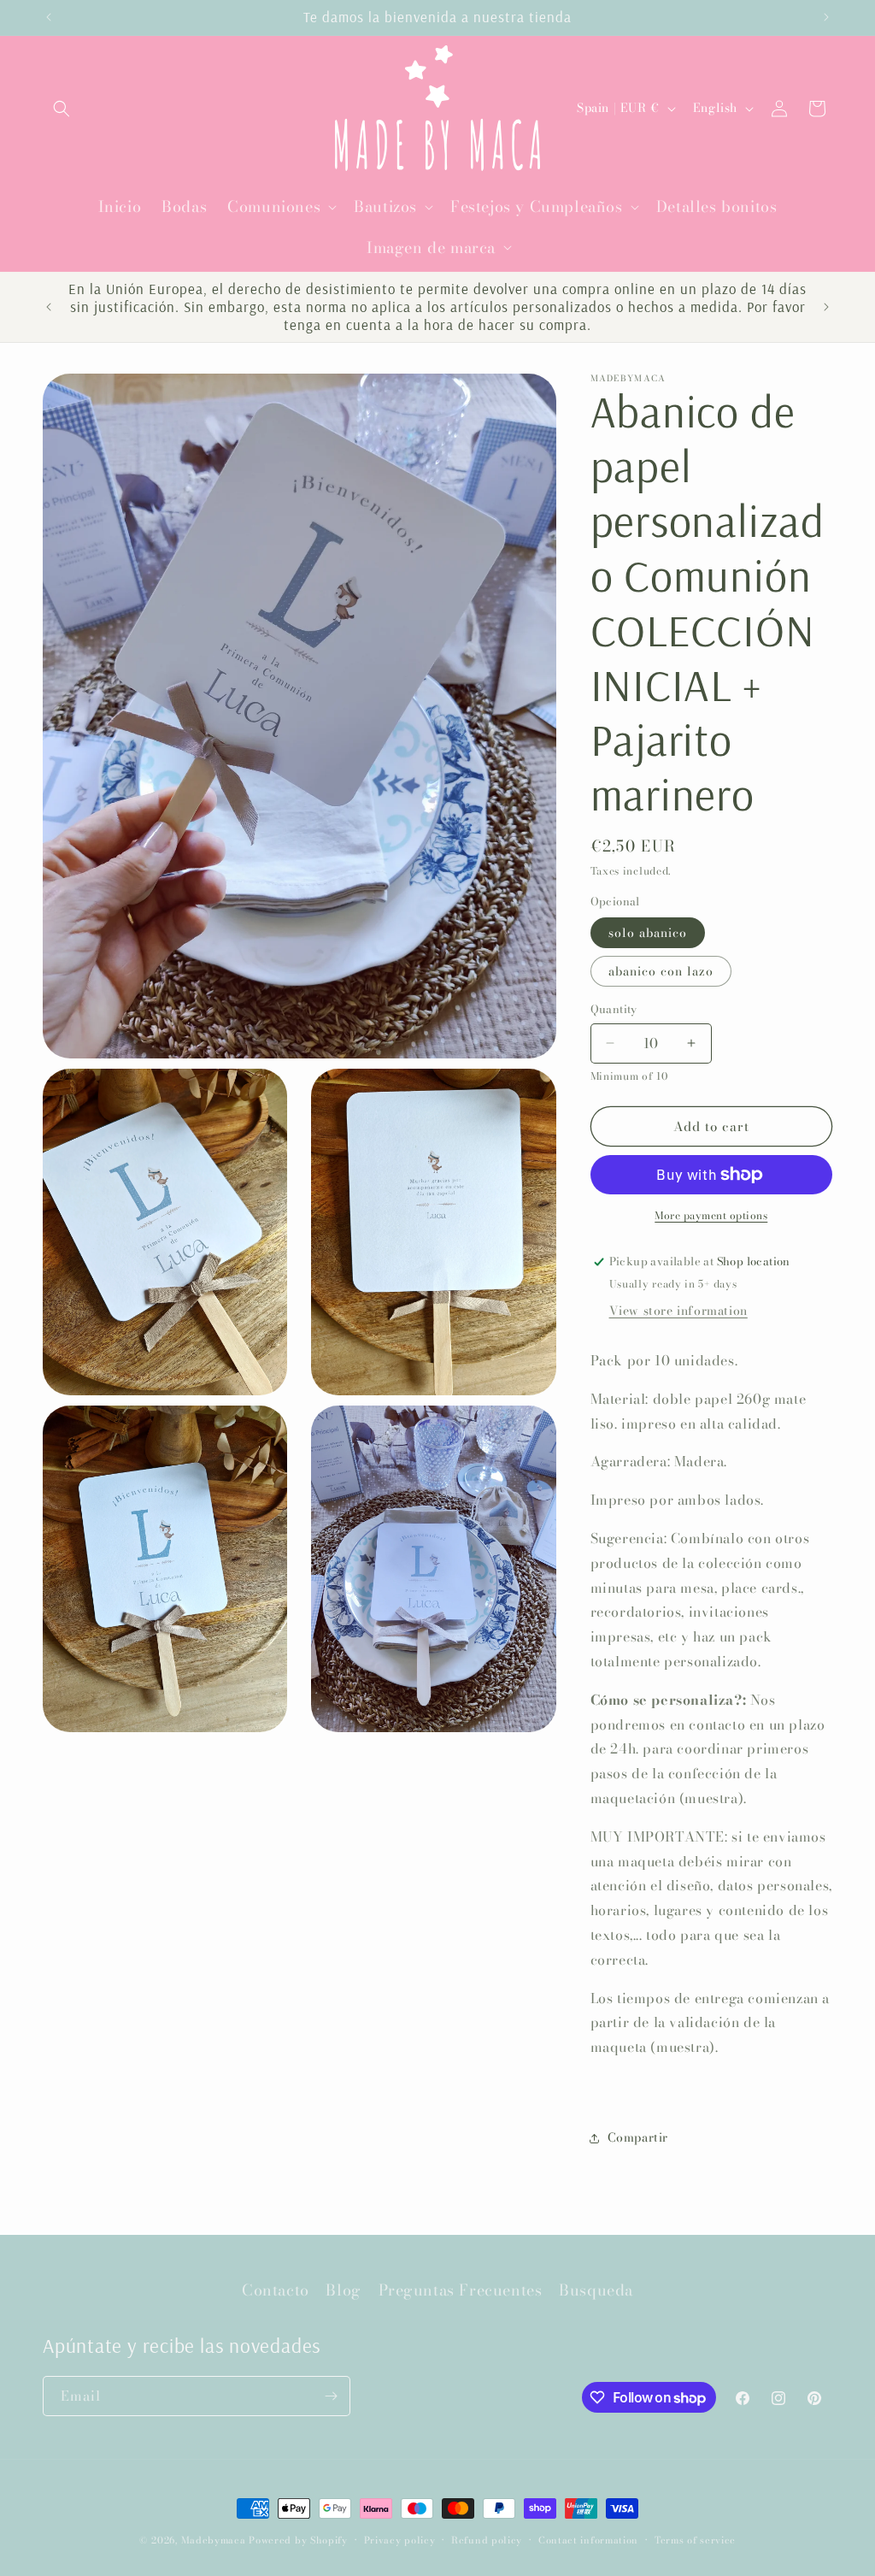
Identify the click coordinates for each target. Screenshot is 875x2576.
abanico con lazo (661, 971)
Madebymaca (214, 2540)
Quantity (614, 1009)
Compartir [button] (638, 2137)
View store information (678, 1311)
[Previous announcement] (49, 17)
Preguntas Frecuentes (461, 2290)
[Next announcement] (826, 17)
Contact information (588, 2540)
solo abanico (648, 933)
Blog (343, 2290)
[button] (62, 109)
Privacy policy (400, 2540)
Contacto (276, 2290)
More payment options (711, 1216)
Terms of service (695, 2540)
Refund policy (487, 2540)
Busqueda (596, 2290)
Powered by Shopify (298, 2540)
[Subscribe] (331, 2396)
